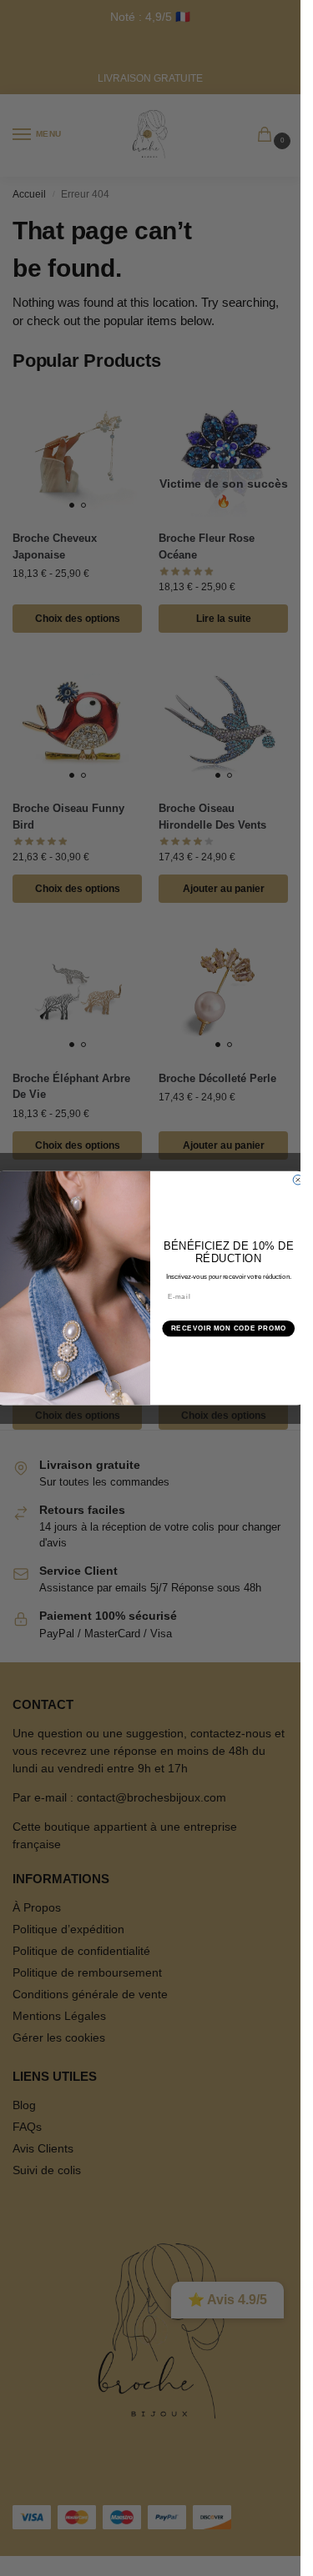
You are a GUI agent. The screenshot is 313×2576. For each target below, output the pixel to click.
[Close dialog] (298, 1180)
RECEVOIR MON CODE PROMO (229, 1328)
